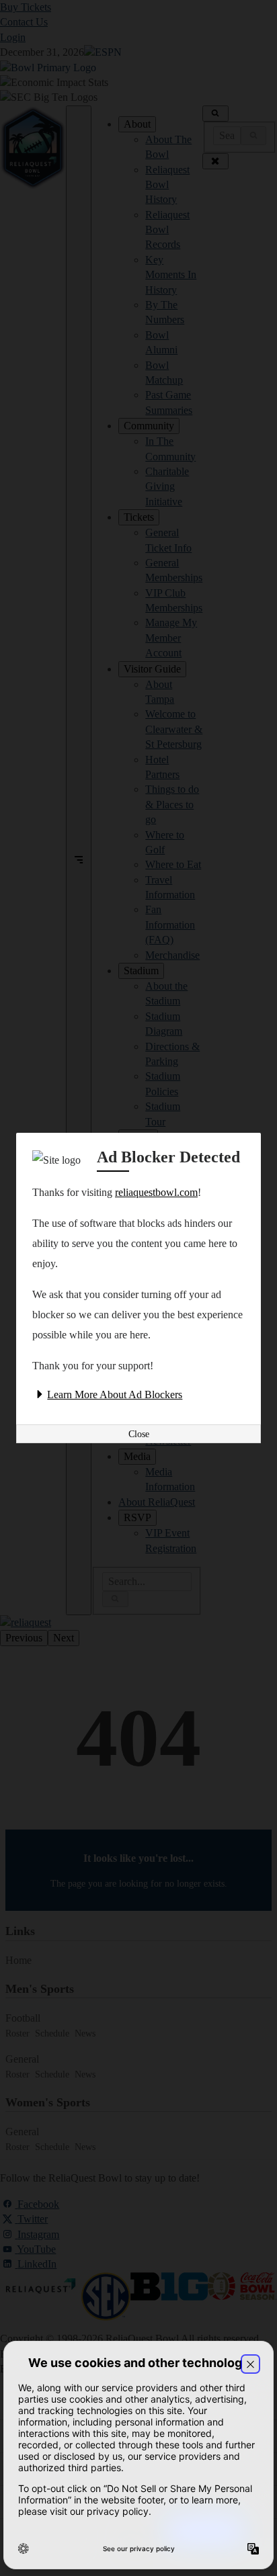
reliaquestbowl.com (156, 1192)
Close (139, 1434)
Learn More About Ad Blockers (115, 1394)
